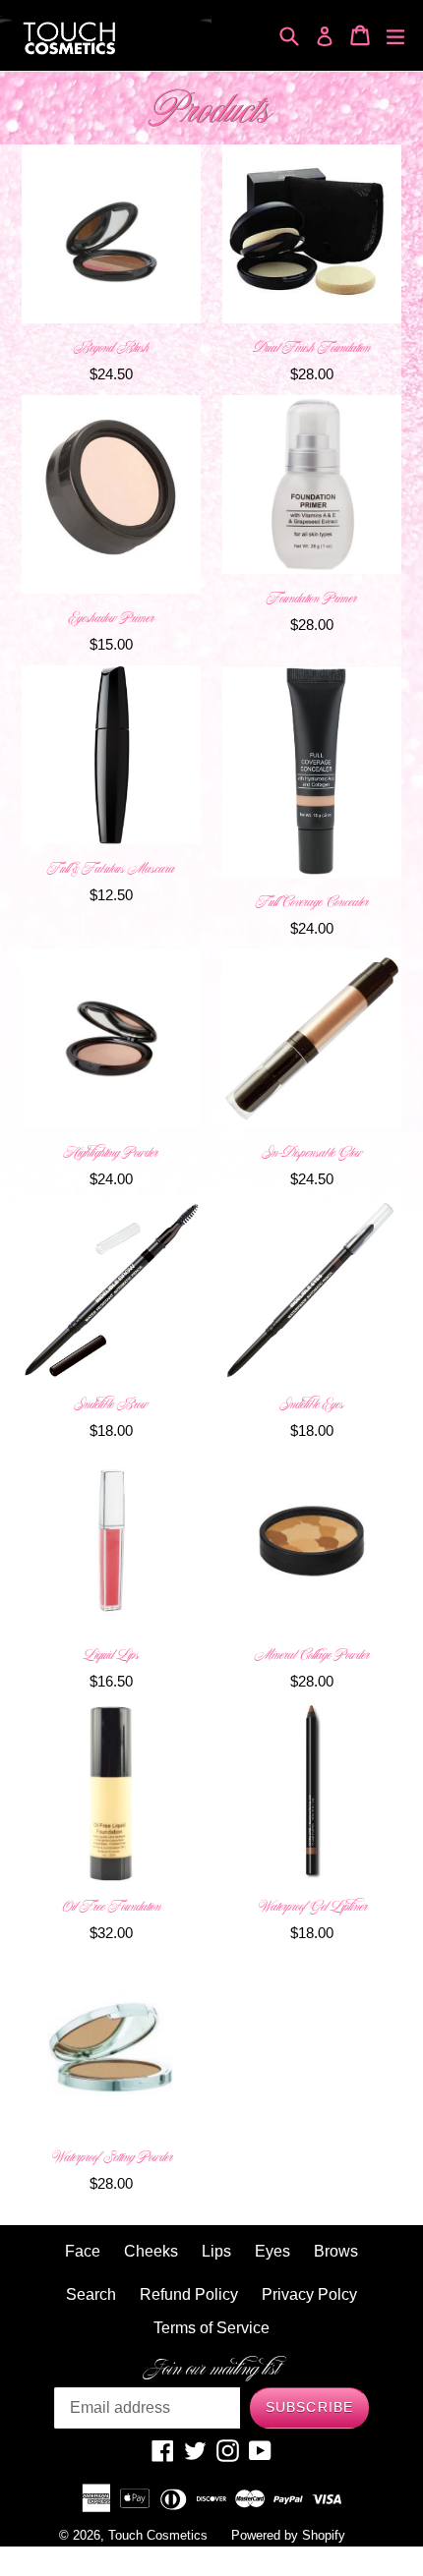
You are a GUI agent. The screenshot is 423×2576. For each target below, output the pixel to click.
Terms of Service (211, 2328)
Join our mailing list (212, 2369)
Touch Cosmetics (158, 2535)
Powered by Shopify (288, 2535)
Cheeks (151, 2251)
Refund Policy (189, 2294)
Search (91, 2294)
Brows (336, 2251)
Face (83, 2251)
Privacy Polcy (309, 2294)
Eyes (272, 2251)
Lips (216, 2251)
